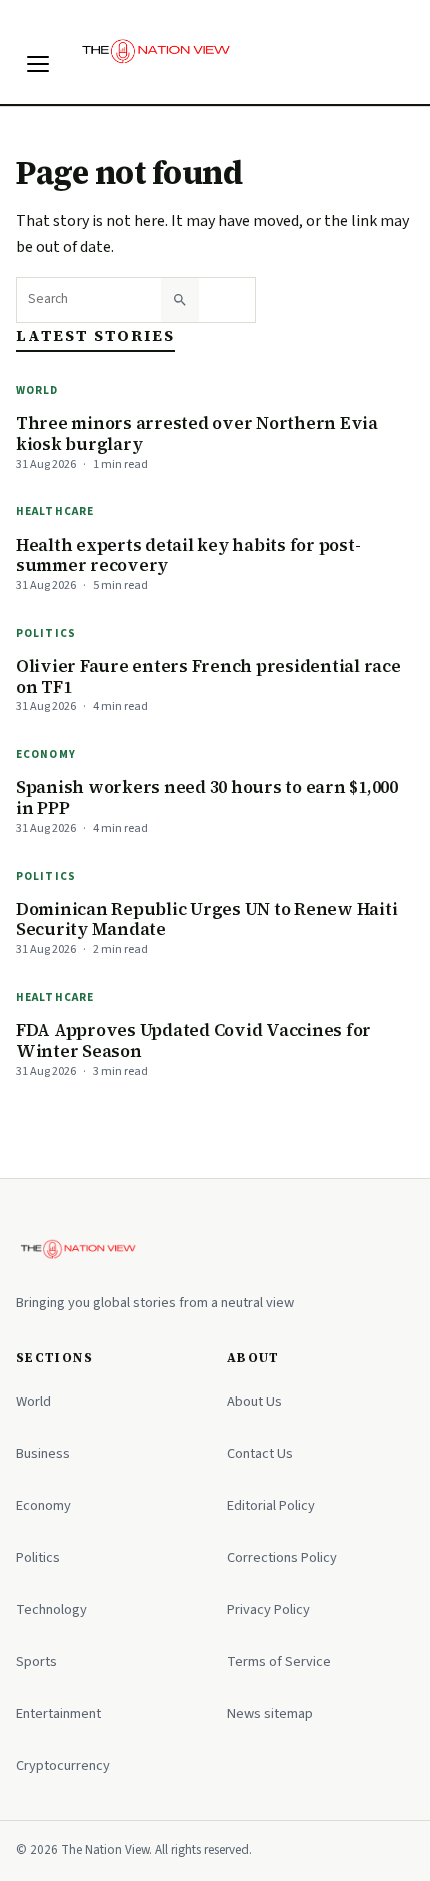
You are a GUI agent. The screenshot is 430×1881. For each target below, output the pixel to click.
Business (43, 1453)
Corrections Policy (282, 1557)
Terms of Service (279, 1661)
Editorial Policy (271, 1505)
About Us (254, 1401)
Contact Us (260, 1453)
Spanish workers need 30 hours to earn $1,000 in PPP (207, 797)
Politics (46, 633)
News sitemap (270, 1713)
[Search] (180, 300)
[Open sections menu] (38, 64)
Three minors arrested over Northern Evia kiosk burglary (197, 433)
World (37, 390)
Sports (36, 1661)
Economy (46, 754)
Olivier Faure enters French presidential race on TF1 (208, 676)
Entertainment (58, 1713)
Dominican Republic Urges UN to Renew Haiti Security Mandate (206, 919)
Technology (51, 1609)
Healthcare (55, 511)
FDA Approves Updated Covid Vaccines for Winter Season (193, 1040)
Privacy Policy (268, 1609)
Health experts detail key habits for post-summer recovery (188, 555)
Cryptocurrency (63, 1765)
